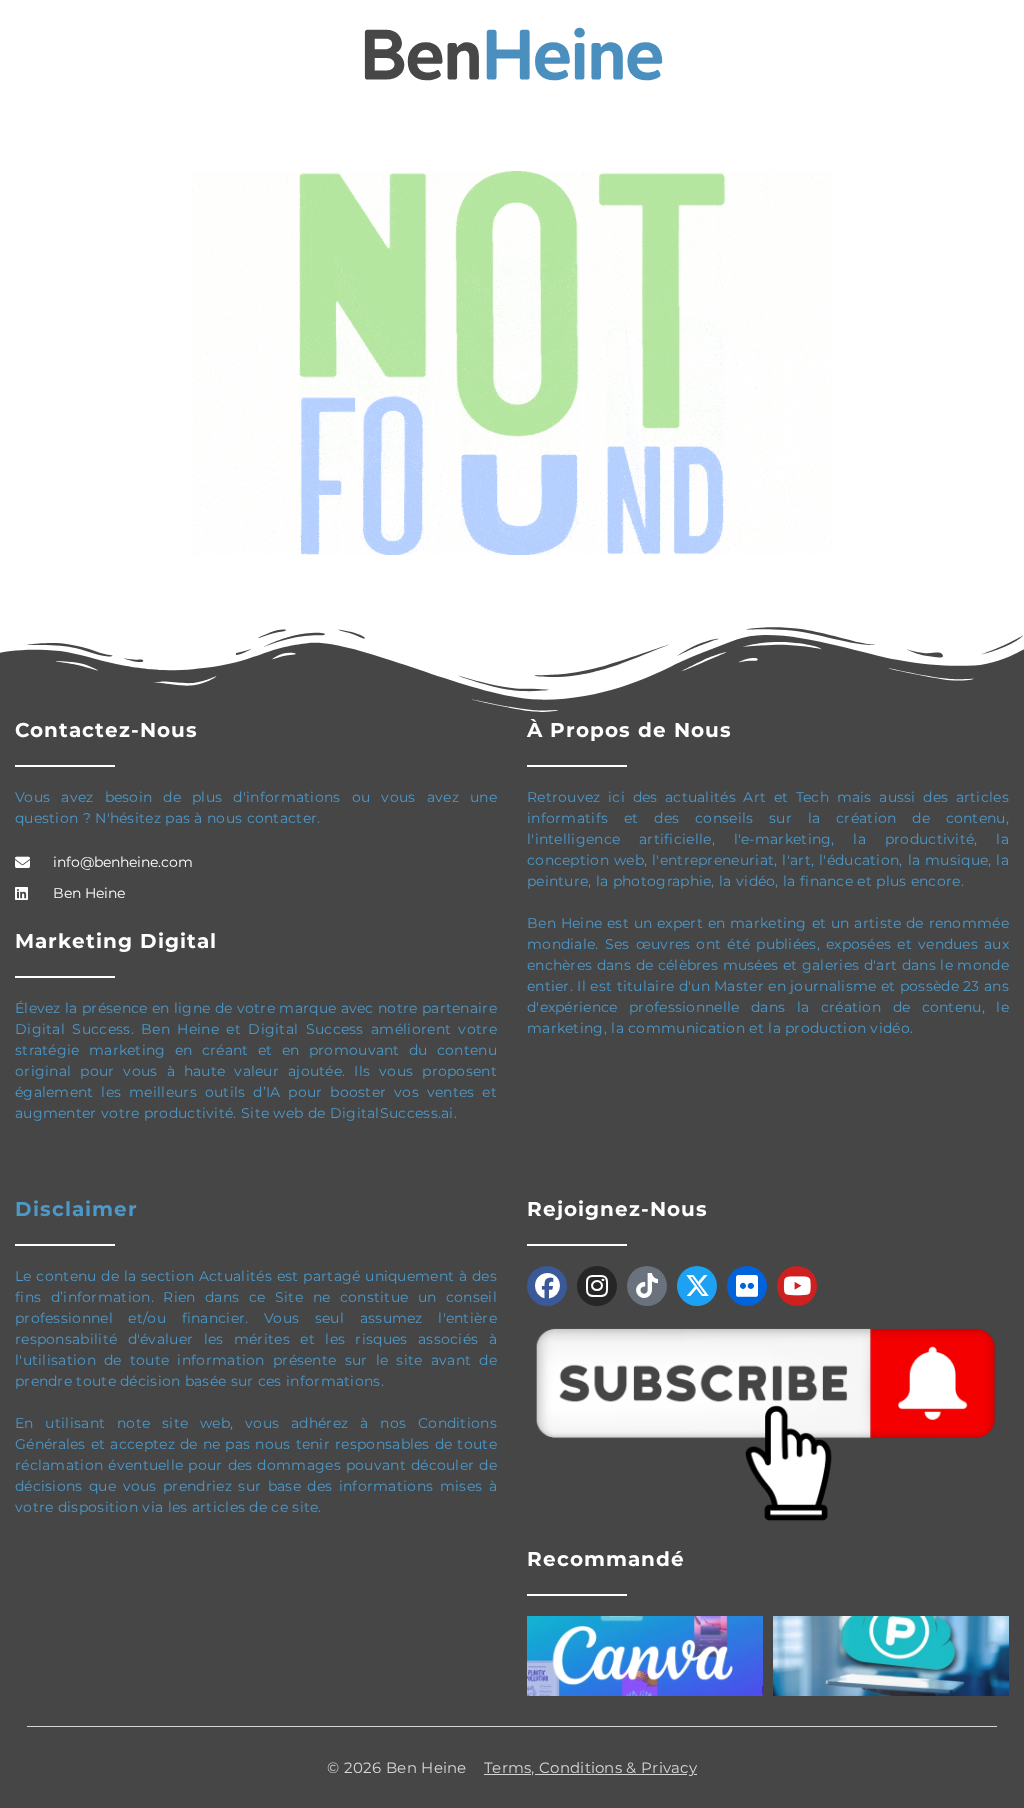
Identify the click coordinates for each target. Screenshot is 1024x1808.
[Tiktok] (647, 1286)
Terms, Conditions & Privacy (590, 1767)
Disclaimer (76, 1209)
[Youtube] (797, 1286)
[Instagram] (597, 1286)
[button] (29, 55)
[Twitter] (697, 1286)
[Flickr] (747, 1286)
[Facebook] (547, 1286)
